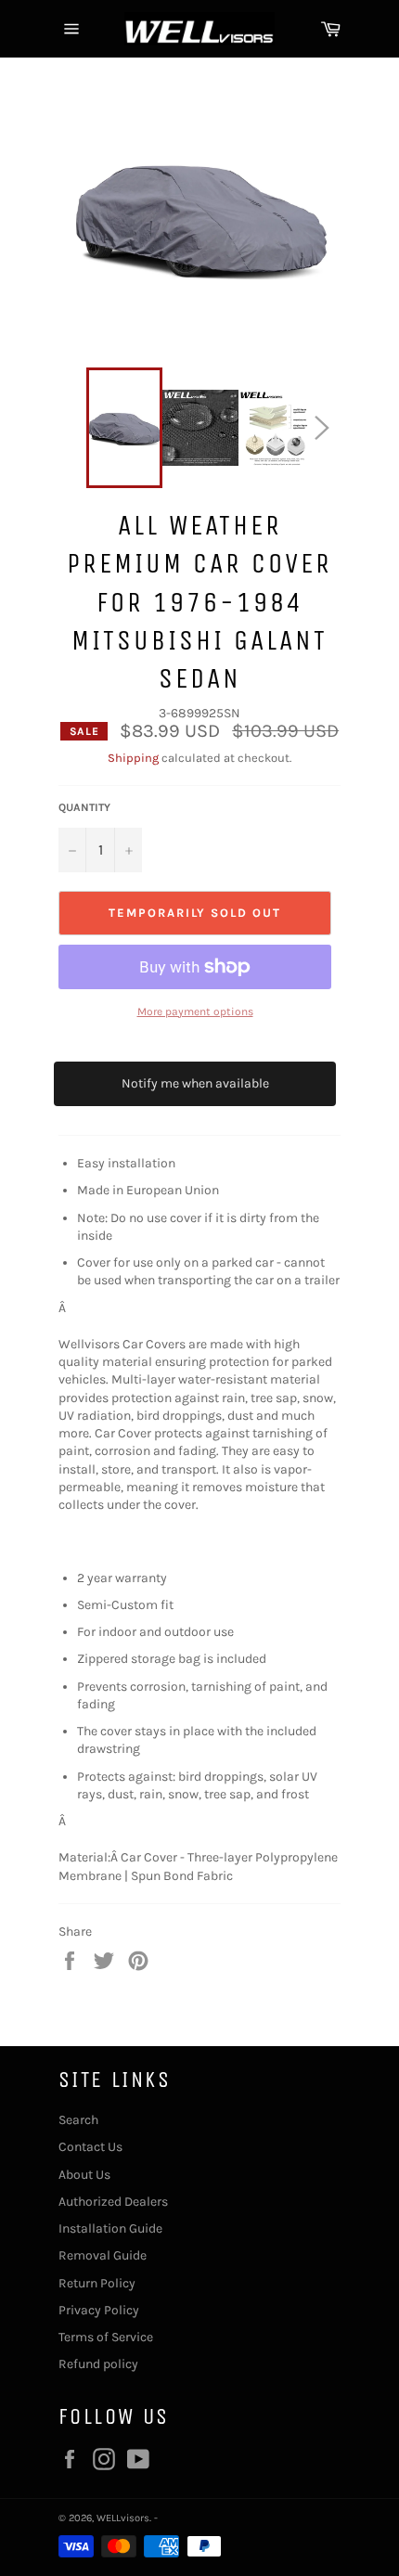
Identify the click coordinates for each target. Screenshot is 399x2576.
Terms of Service (106, 2337)
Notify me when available (195, 1083)
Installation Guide (110, 2228)
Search (78, 2120)
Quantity (84, 807)
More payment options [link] (195, 1011)
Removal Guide (103, 2255)
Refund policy (98, 2364)
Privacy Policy (99, 2310)
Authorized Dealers (113, 2202)
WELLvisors (123, 2518)
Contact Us (90, 2147)
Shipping (133, 758)
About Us (84, 2175)
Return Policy (97, 2283)
